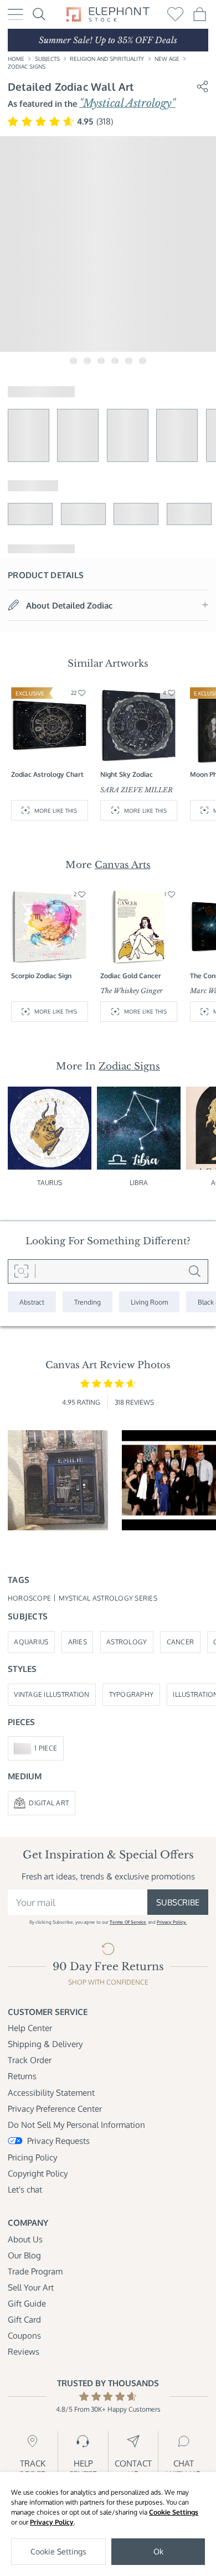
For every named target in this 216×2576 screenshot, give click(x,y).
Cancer (181, 1642)
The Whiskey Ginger (132, 991)
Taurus (50, 1182)
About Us (25, 2239)
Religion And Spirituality (107, 58)
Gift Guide (27, 2303)
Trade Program (35, 2271)
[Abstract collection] (32, 1302)
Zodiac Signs (27, 66)
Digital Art (49, 1803)
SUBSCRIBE (178, 1902)
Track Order (30, 2060)
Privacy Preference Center (55, 2108)
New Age (167, 58)
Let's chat (25, 2189)
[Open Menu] (16, 15)
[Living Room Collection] (149, 1302)
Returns (22, 2076)
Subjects (47, 58)
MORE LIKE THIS (56, 810)
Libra (139, 1182)
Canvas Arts (123, 865)
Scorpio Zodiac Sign (41, 975)
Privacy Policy (52, 2522)
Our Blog (24, 2255)
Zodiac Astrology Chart (47, 774)
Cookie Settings (174, 2512)
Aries (78, 1642)
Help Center (30, 2028)
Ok (158, 2551)
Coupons (24, 2335)
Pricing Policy (32, 2157)
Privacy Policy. (172, 1922)
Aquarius (31, 1642)
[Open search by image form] (22, 1271)
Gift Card (24, 2319)
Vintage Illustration (52, 1694)
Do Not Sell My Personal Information (76, 2125)
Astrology (127, 1642)
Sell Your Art (31, 2287)
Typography (132, 1694)
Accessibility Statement (51, 2092)
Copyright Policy (38, 2173)
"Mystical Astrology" (127, 103)
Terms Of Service (128, 1922)
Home (16, 58)
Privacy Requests (58, 2141)
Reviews (24, 2351)
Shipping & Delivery (45, 2044)
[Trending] (88, 1302)
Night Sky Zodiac (127, 774)
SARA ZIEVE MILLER (137, 790)
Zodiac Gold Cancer (131, 975)
